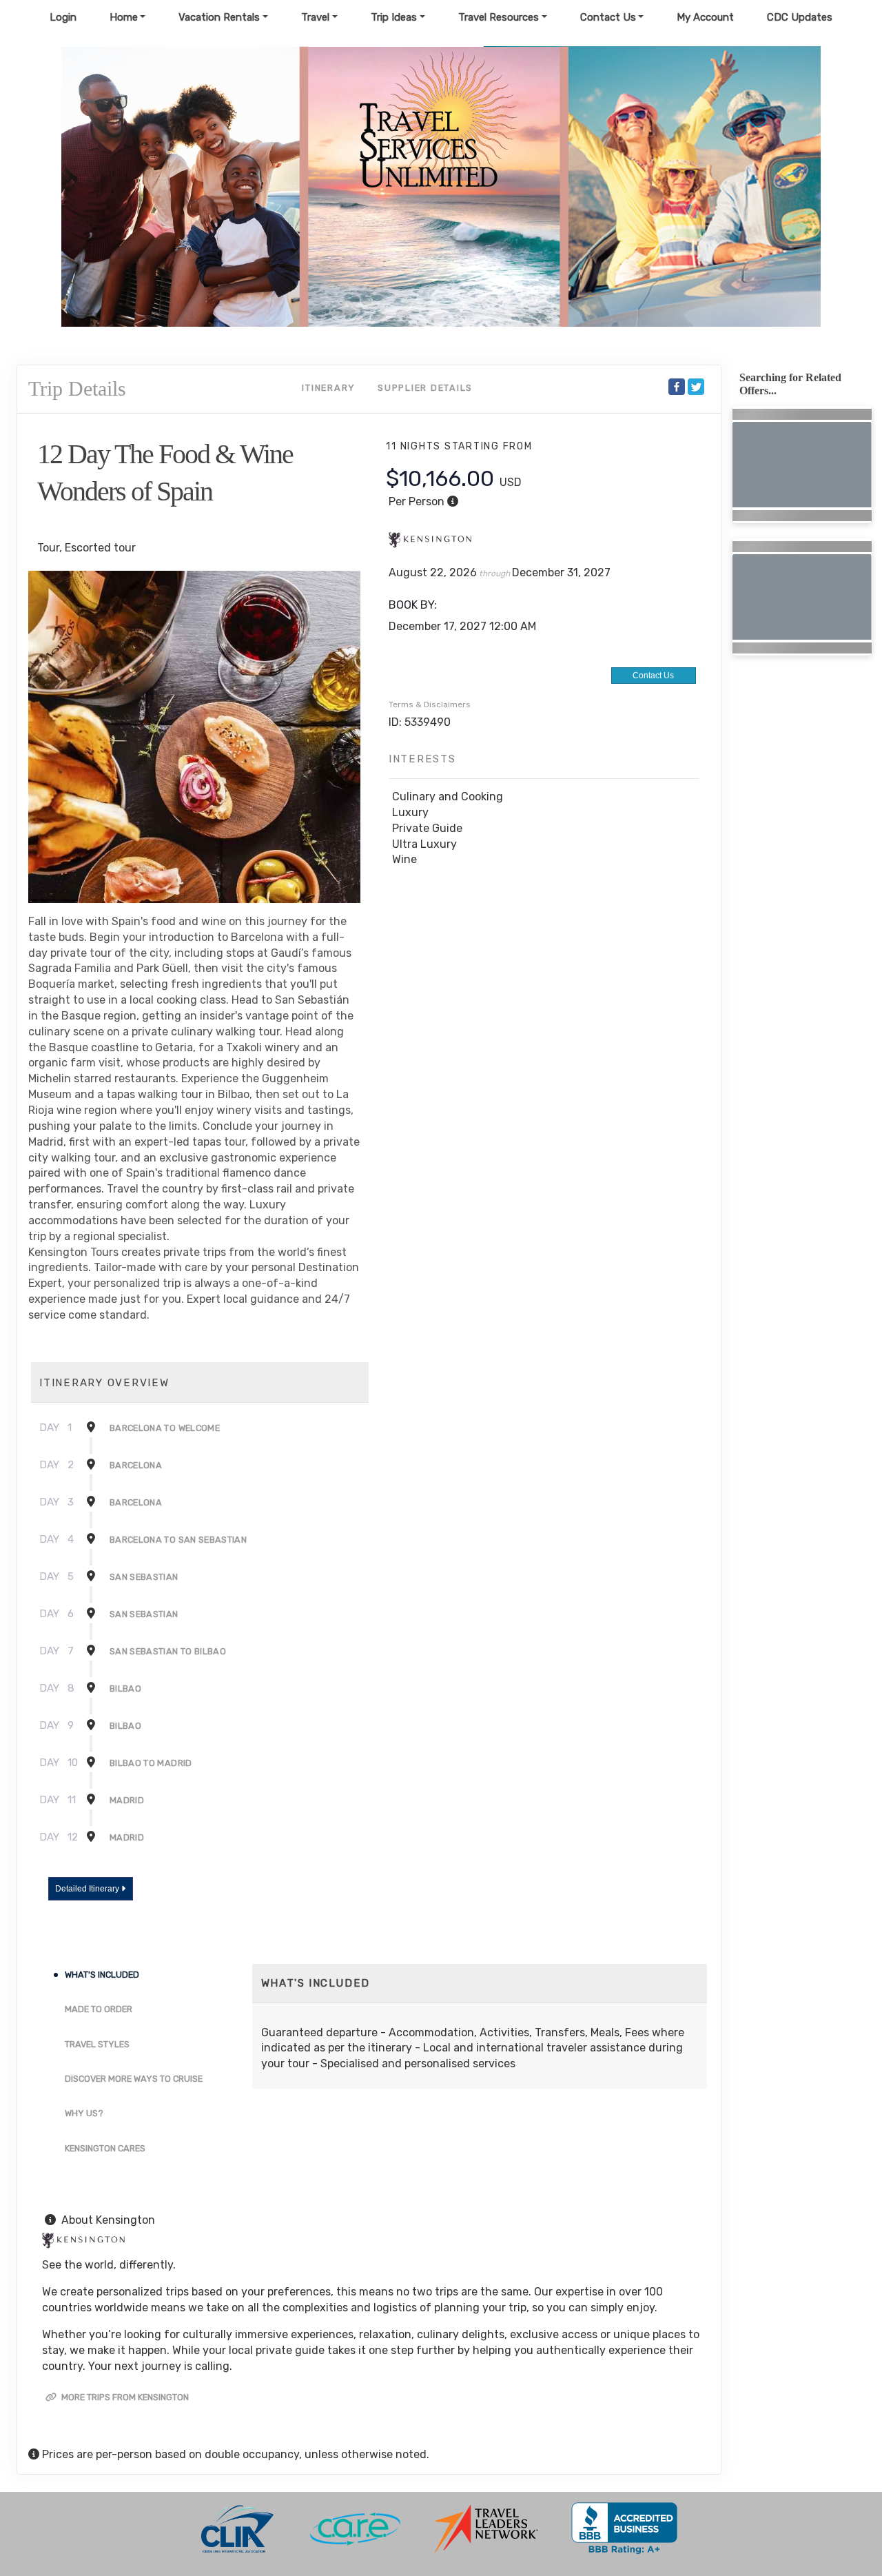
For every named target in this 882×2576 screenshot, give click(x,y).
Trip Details (77, 388)
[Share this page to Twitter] (696, 387)
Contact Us (653, 676)
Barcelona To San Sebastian (178, 1540)
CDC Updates (800, 17)
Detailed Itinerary (88, 1889)
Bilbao (125, 1688)
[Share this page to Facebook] (677, 387)
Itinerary (329, 388)
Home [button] (124, 17)
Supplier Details (425, 388)
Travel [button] (315, 17)
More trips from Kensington (124, 2397)
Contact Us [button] (608, 17)
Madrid (127, 1800)
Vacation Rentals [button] (219, 17)
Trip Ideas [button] (394, 17)
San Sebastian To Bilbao (168, 1651)
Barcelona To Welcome (165, 1428)
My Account (705, 17)
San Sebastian (144, 1577)
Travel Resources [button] (499, 17)
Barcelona (136, 1465)
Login (63, 17)
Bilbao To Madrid (151, 1763)
